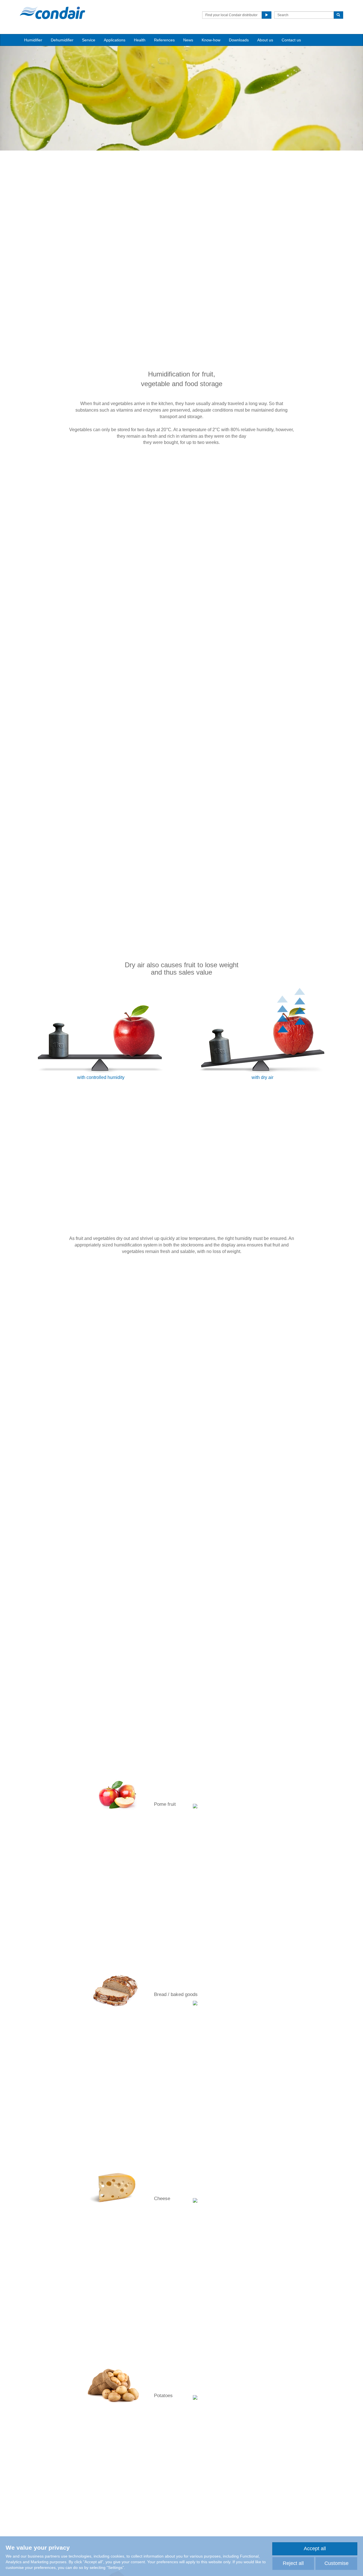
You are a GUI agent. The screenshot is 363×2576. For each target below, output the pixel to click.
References (164, 40)
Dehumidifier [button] (62, 40)
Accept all (315, 2549)
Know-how (211, 40)
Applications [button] (115, 40)
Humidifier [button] (33, 40)
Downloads (239, 40)
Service (89, 40)
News (188, 40)
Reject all (293, 2563)
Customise (336, 2563)
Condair (52, 13)
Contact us (291, 40)
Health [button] (140, 40)
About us (265, 40)
